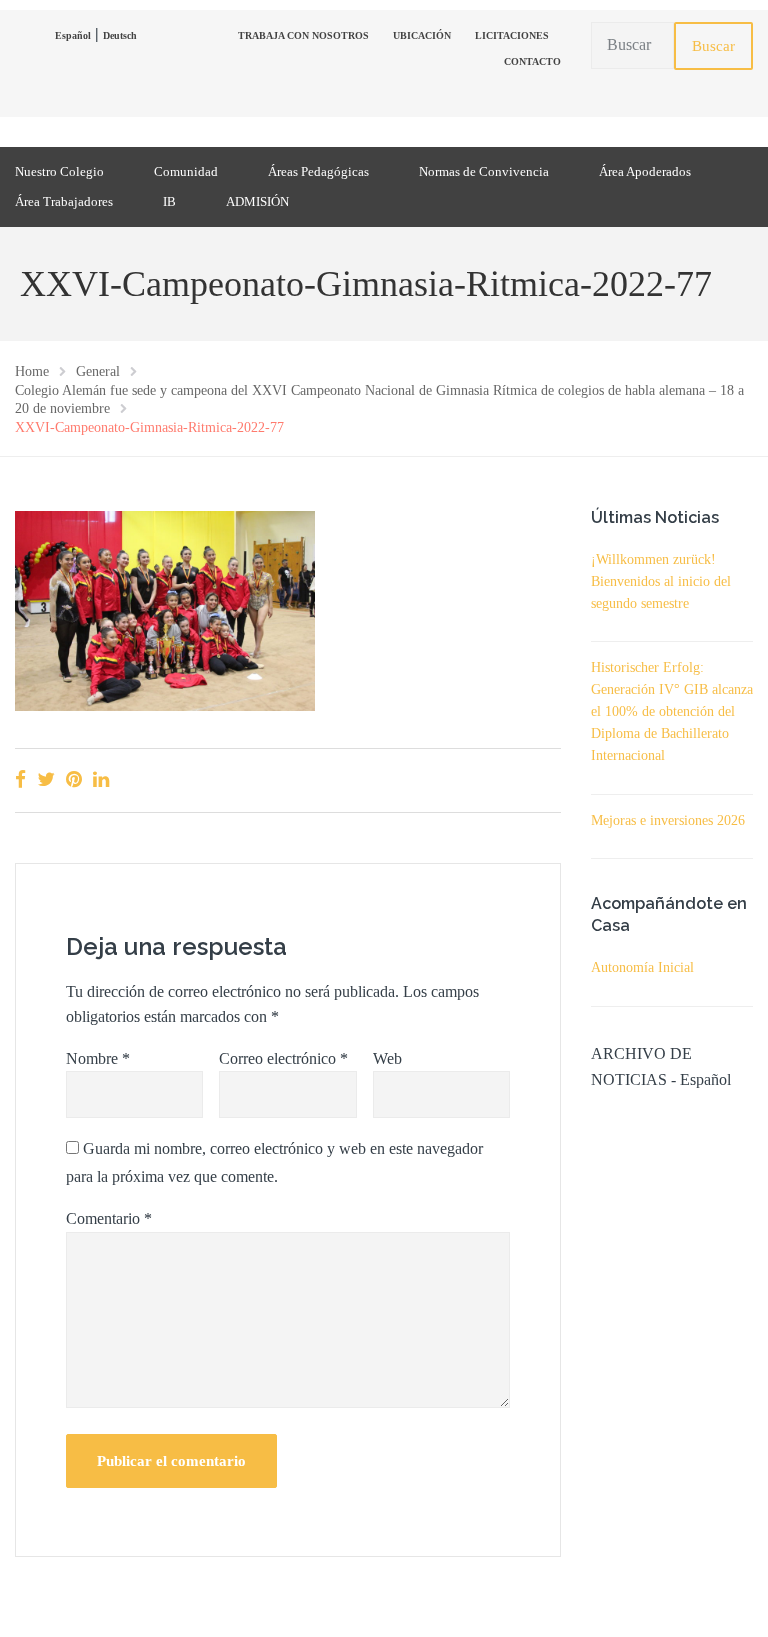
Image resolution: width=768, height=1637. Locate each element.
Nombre (98, 1058)
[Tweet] (46, 779)
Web (387, 1058)
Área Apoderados (645, 171)
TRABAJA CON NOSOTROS (303, 35)
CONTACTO (532, 61)
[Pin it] (74, 779)
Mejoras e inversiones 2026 (668, 820)
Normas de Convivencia (484, 171)
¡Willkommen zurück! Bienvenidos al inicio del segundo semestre (661, 581)
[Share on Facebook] (20, 779)
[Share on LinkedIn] (101, 779)
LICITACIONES (512, 35)
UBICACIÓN (422, 35)
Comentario (109, 1218)
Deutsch (120, 35)
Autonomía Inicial (642, 967)
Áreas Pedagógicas (318, 171)
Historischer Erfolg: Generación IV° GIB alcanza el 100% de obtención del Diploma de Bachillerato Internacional (672, 711)
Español (73, 35)
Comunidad (186, 171)
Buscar (713, 46)
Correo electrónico (283, 1058)
